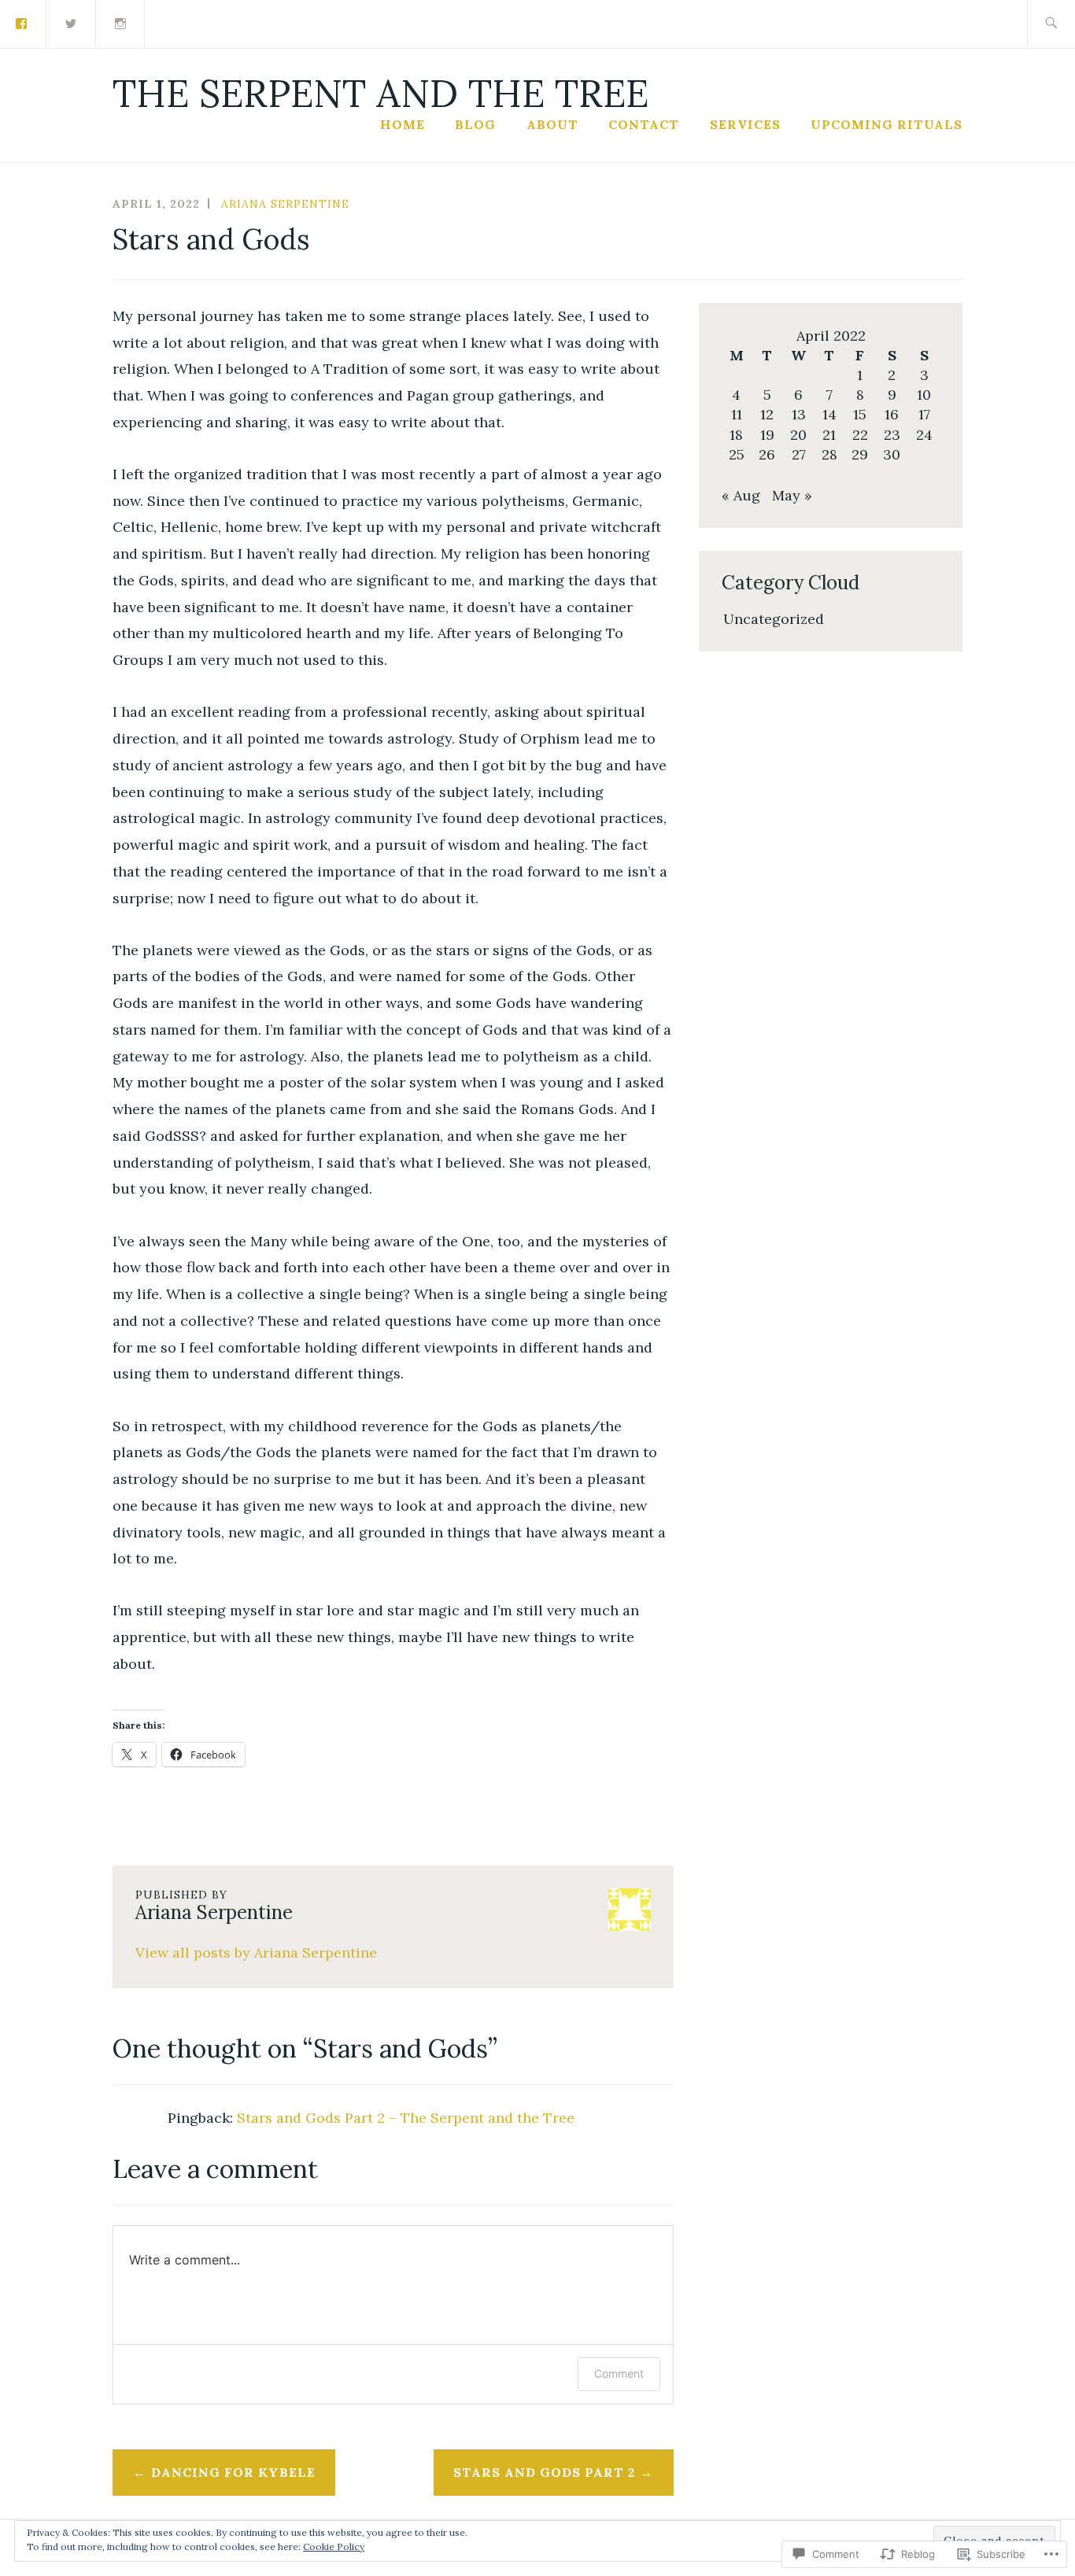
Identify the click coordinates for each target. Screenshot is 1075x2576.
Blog (475, 124)
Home (403, 124)
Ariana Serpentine (285, 204)
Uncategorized (774, 619)
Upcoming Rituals (887, 124)
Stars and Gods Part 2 (544, 2472)
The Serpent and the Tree (380, 93)
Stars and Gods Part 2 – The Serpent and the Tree (406, 2118)
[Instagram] (121, 22)
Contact (644, 124)
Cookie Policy (334, 2546)
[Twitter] (72, 22)
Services (745, 124)
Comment (619, 2373)
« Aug (741, 495)
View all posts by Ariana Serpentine (256, 1952)
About (552, 124)
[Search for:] (1051, 24)
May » (792, 495)
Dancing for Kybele (233, 2472)
